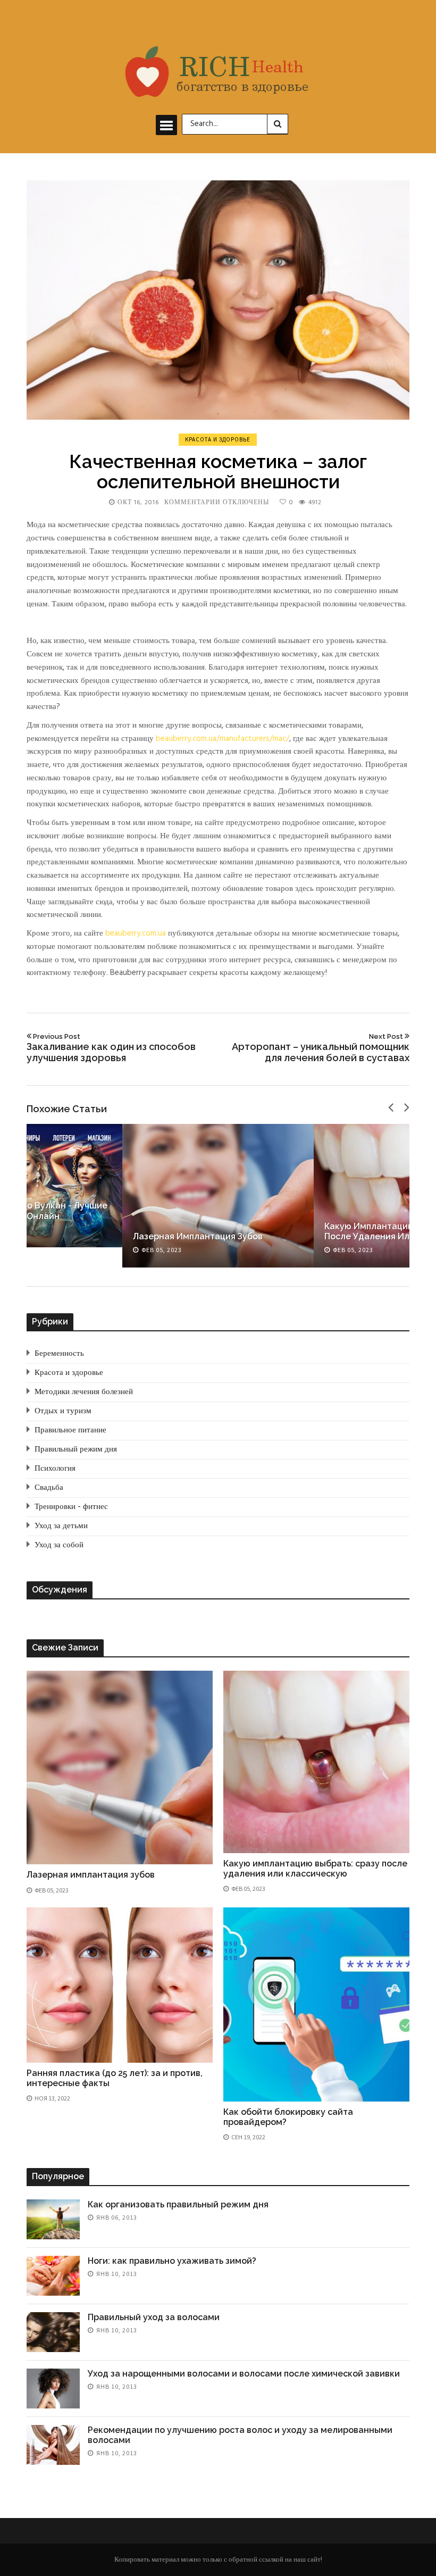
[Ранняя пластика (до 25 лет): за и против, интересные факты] (120, 1985)
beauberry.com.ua (136, 933)
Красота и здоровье (218, 439)
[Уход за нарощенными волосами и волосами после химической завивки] (53, 2389)
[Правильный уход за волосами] (53, 2332)
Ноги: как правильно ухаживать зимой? (172, 2261)
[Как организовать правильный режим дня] (53, 2219)
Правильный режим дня (76, 1449)
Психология (55, 1469)
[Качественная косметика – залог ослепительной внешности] (218, 300)
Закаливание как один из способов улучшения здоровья (111, 1048)
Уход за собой (59, 1545)
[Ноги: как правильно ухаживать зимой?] (53, 2276)
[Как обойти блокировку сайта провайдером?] (316, 2004)
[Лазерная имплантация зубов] (218, 1196)
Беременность (59, 1354)
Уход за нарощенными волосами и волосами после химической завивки (244, 2374)
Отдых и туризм (63, 1411)
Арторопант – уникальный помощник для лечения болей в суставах (321, 1048)
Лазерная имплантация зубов (198, 1236)
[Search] (278, 124)
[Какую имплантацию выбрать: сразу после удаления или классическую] (316, 1762)
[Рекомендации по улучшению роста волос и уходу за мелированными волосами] (53, 2445)
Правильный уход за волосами (154, 2317)
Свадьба (49, 1488)
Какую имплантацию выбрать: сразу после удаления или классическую (315, 1869)
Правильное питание (70, 1430)
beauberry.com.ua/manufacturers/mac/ (223, 739)
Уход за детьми (61, 1526)
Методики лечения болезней (84, 1392)
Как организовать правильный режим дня (178, 2204)
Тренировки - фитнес (71, 1507)
